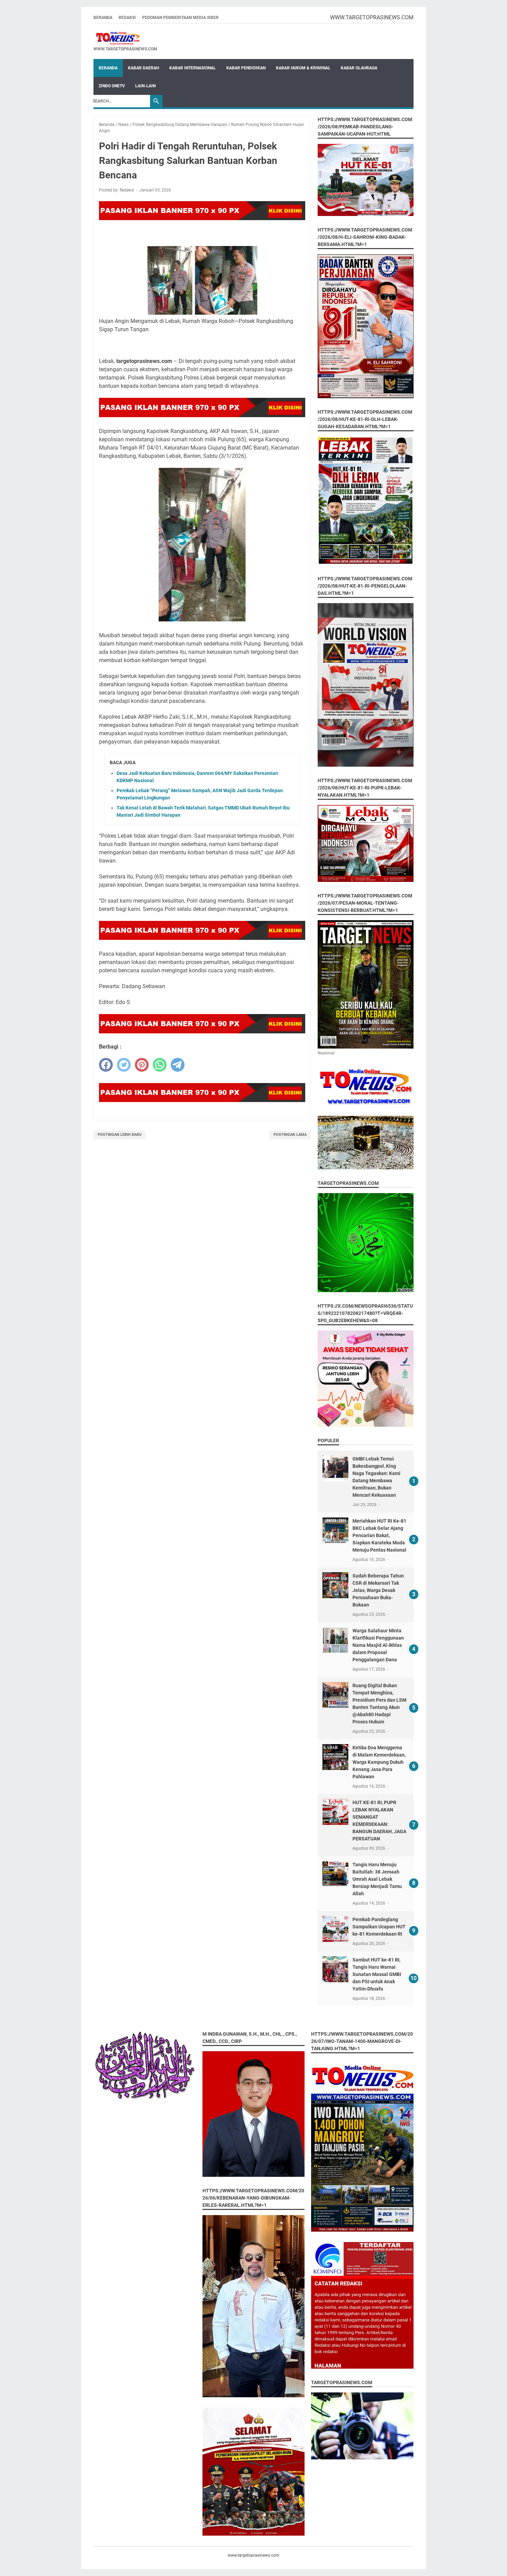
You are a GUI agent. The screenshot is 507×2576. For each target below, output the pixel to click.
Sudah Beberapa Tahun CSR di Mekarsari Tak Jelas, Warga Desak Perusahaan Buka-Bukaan (378, 1590)
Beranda (103, 18)
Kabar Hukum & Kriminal (303, 68)
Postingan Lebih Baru (120, 1135)
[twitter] (124, 1065)
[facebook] (106, 1065)
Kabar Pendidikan (246, 68)
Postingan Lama (290, 1135)
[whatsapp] (160, 1065)
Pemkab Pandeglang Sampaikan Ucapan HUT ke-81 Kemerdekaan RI (379, 1927)
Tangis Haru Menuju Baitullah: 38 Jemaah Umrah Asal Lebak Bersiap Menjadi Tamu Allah (377, 1879)
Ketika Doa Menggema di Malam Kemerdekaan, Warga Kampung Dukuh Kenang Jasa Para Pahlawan (379, 1762)
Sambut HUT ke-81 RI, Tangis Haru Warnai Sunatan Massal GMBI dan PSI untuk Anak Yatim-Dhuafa (377, 1974)
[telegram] (178, 1065)
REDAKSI (127, 18)
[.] (125, 38)
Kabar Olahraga (359, 68)
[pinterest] (142, 1065)
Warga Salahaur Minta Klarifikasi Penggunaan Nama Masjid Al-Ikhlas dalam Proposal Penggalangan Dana (378, 1645)
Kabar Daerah (143, 68)
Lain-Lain (145, 86)
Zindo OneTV (112, 86)
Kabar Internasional (193, 68)
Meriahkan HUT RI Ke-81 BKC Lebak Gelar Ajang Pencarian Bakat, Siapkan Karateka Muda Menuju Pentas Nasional (379, 1535)
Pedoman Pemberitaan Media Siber (180, 18)
